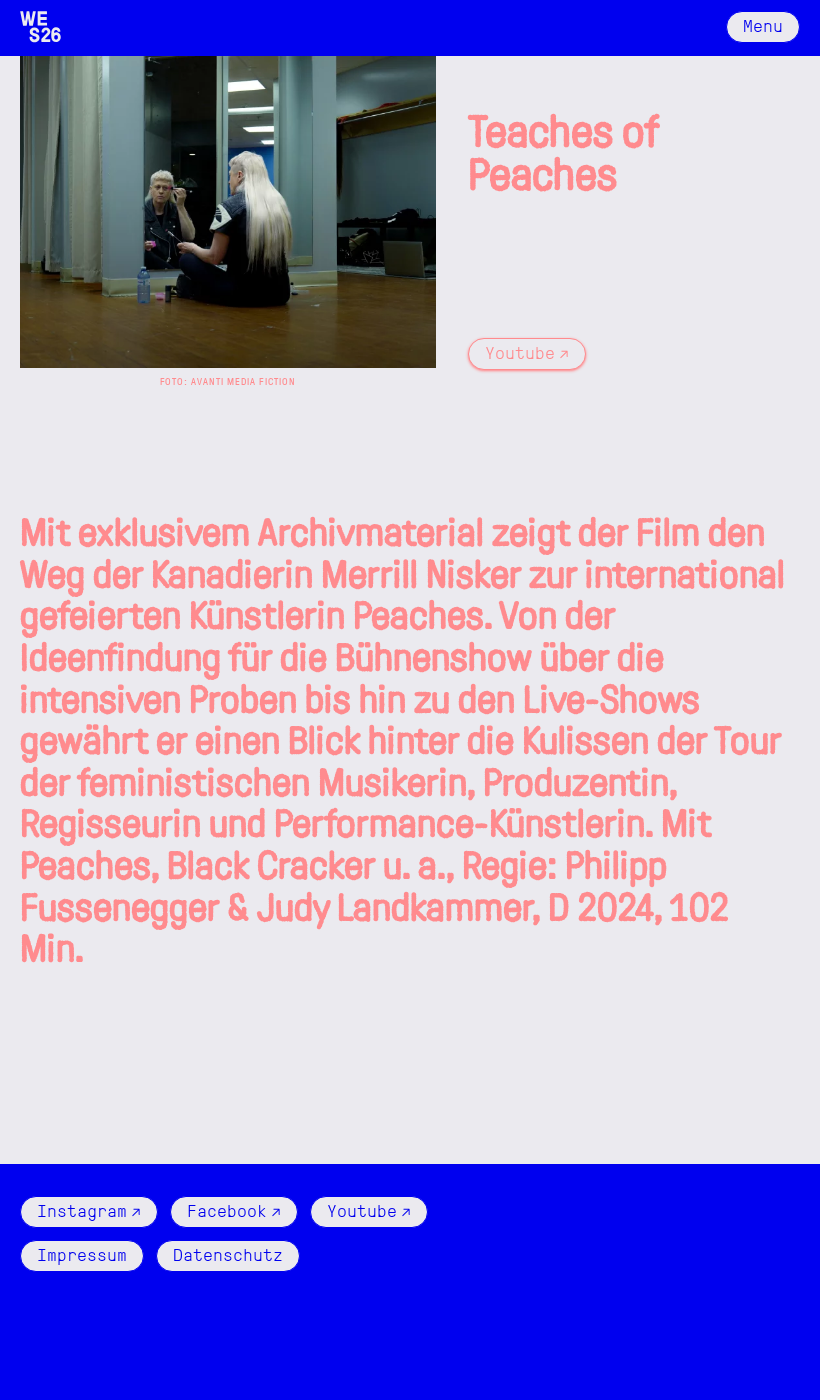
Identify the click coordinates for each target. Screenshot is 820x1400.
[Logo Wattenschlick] (40, 27)
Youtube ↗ (527, 351)
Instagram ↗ (89, 1209)
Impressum (82, 1253)
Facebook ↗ (234, 1209)
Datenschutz (228, 1253)
